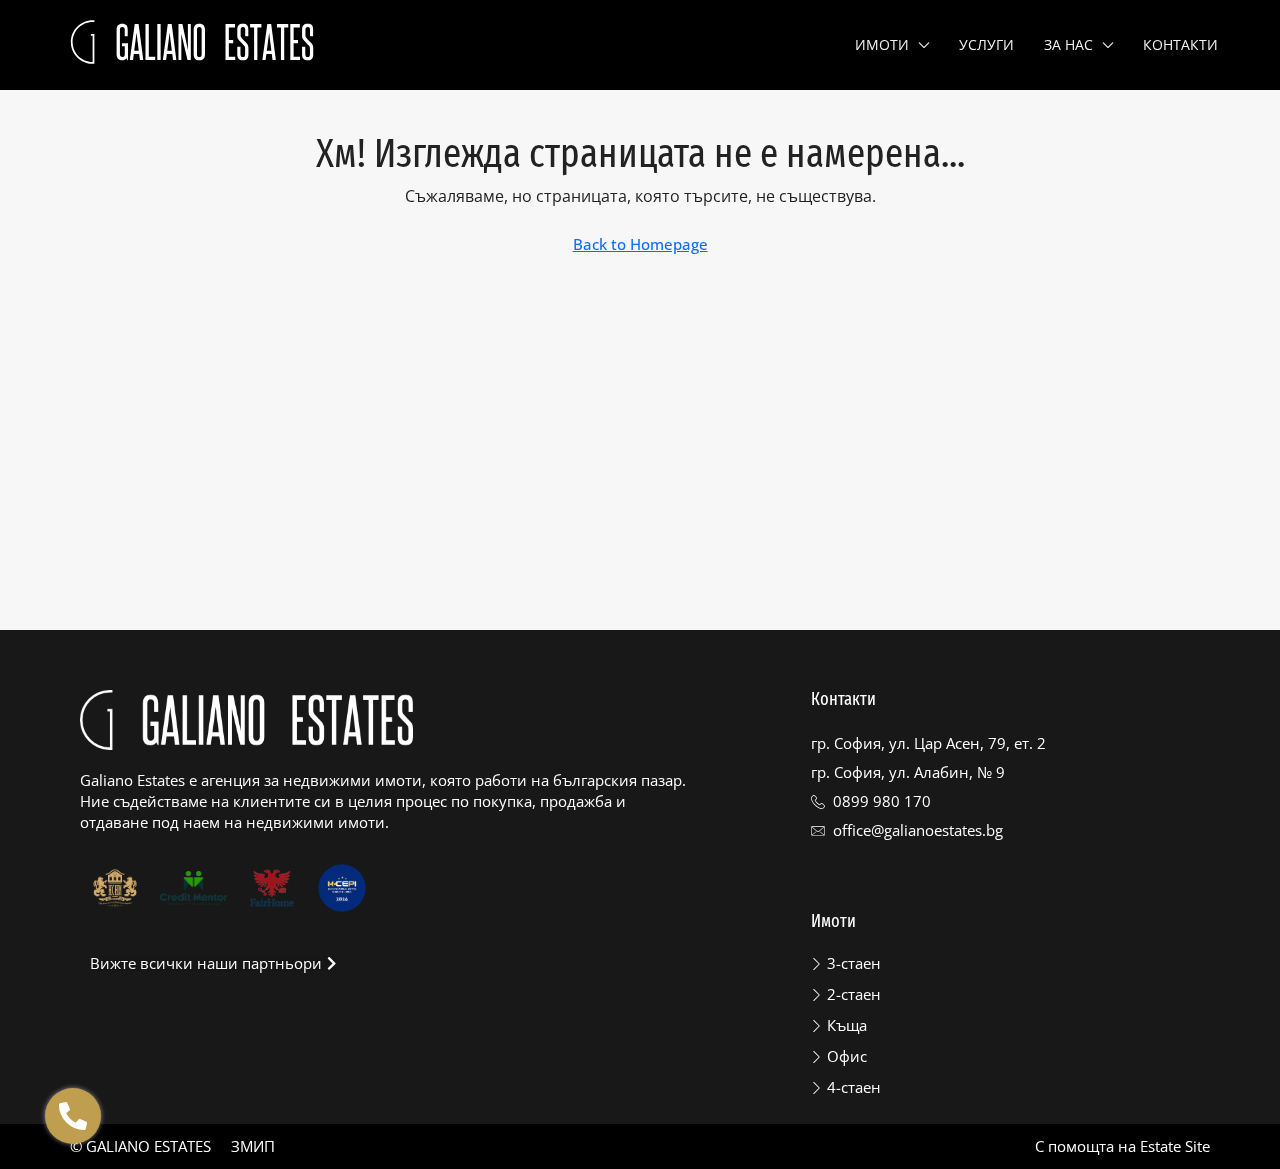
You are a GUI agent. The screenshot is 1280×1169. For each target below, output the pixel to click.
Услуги (986, 44)
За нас (1068, 44)
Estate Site (1175, 1146)
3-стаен (854, 963)
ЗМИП (253, 1146)
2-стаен (854, 994)
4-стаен (854, 1087)
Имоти (882, 44)
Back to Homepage (640, 244)
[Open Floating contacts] (73, 1116)
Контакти (1180, 44)
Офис (847, 1056)
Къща (847, 1025)
